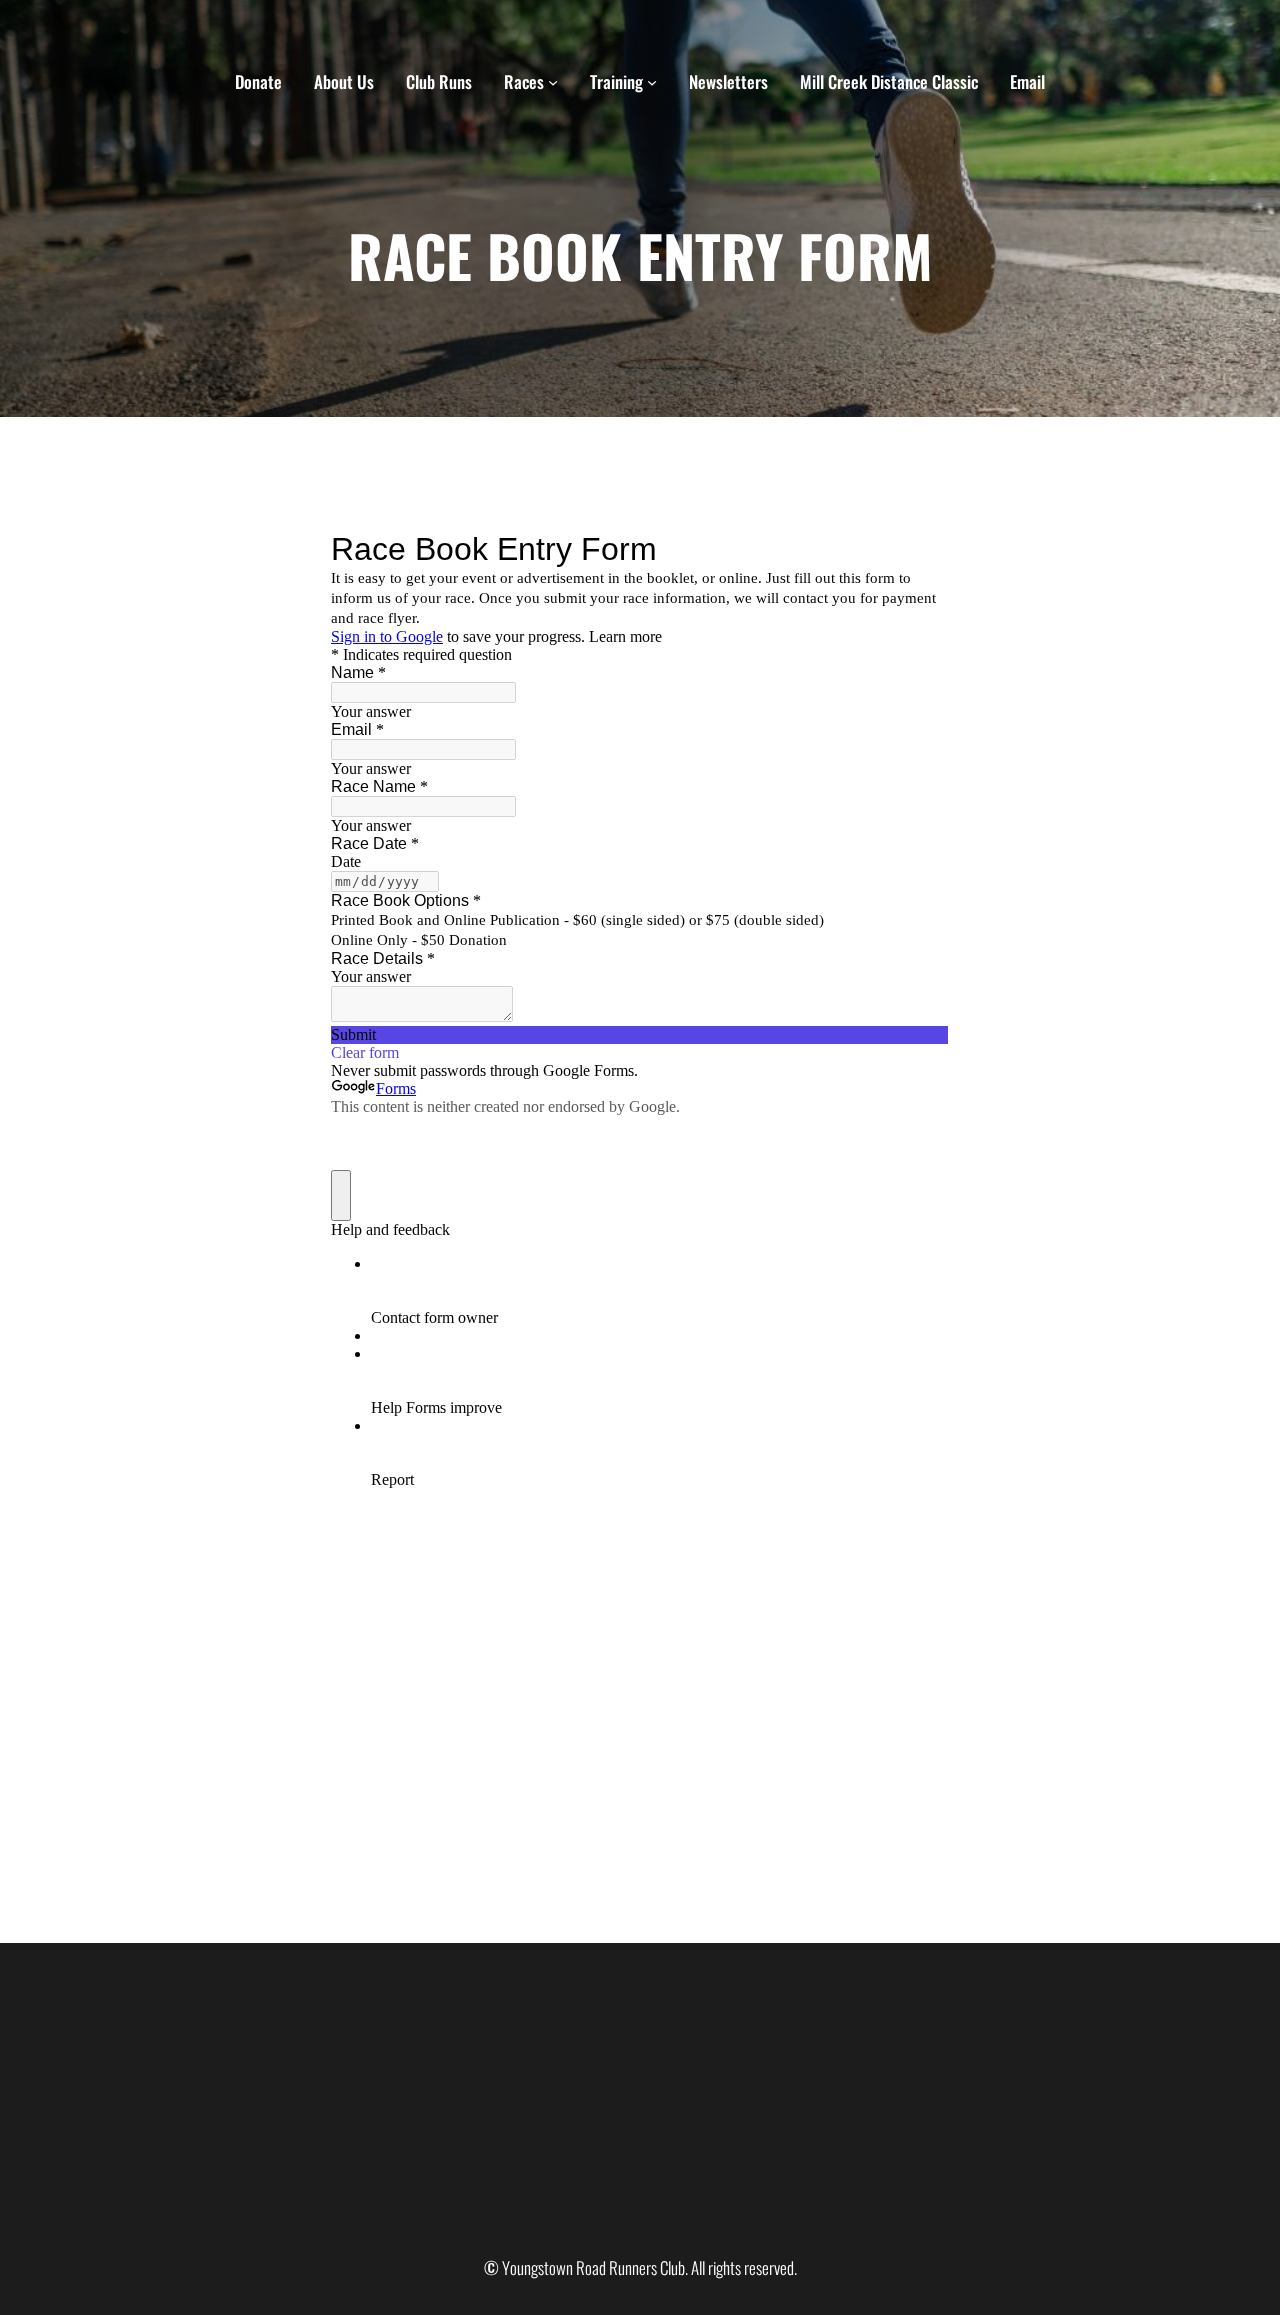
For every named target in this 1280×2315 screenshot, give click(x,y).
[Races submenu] (553, 82)
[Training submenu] (652, 82)
